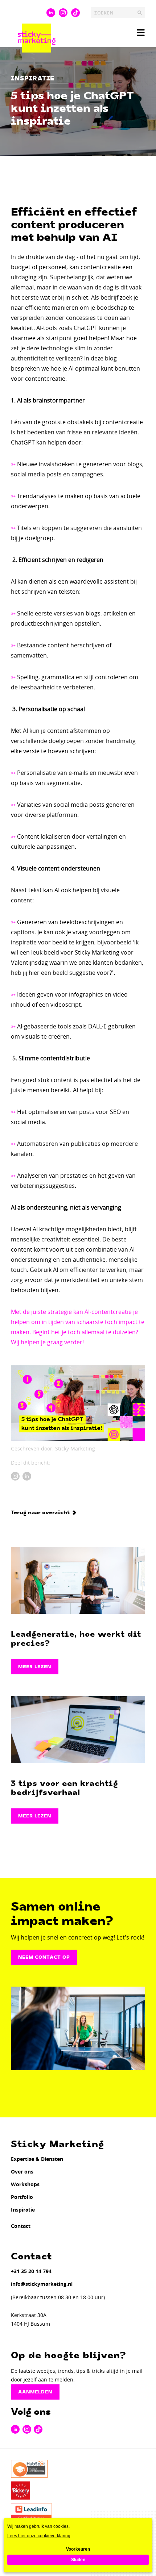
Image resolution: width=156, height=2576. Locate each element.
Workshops (25, 2184)
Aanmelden (35, 2392)
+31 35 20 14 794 (31, 2271)
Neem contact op (44, 1957)
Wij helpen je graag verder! (48, 1342)
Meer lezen (35, 1667)
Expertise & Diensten (37, 2159)
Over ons (22, 2172)
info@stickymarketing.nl (42, 2284)
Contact (21, 2226)
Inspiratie (23, 2210)
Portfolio (22, 2197)
